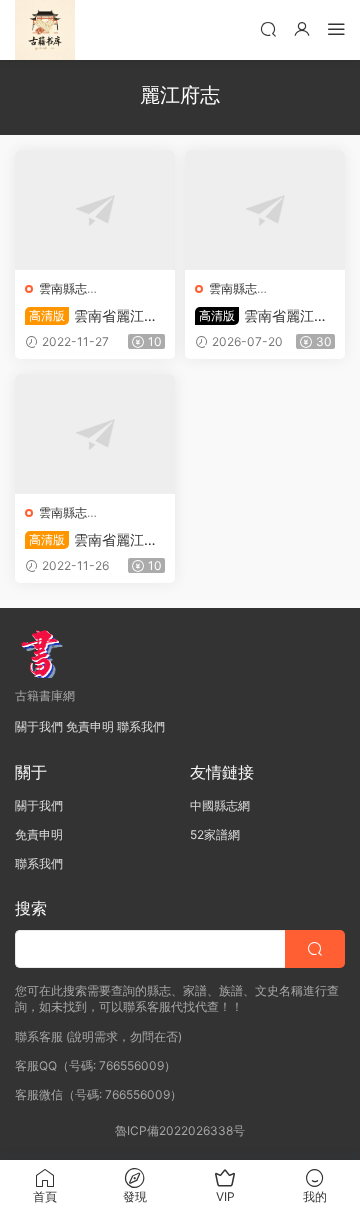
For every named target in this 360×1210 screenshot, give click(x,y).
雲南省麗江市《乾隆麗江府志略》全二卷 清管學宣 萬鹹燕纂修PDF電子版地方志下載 (265, 316)
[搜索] (268, 28)
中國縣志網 (220, 805)
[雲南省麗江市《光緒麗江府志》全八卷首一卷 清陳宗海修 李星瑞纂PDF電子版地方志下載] (95, 434)
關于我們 (39, 726)
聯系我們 (141, 726)
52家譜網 (215, 834)
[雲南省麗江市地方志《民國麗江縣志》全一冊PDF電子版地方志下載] (95, 210)
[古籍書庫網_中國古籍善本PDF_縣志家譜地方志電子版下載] (45, 30)
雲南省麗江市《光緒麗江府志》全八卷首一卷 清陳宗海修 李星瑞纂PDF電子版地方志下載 (95, 540)
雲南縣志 (63, 288)
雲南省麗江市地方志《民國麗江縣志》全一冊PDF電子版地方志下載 (94, 316)
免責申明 (90, 726)
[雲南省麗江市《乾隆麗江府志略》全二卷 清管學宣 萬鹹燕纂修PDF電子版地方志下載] (265, 210)
